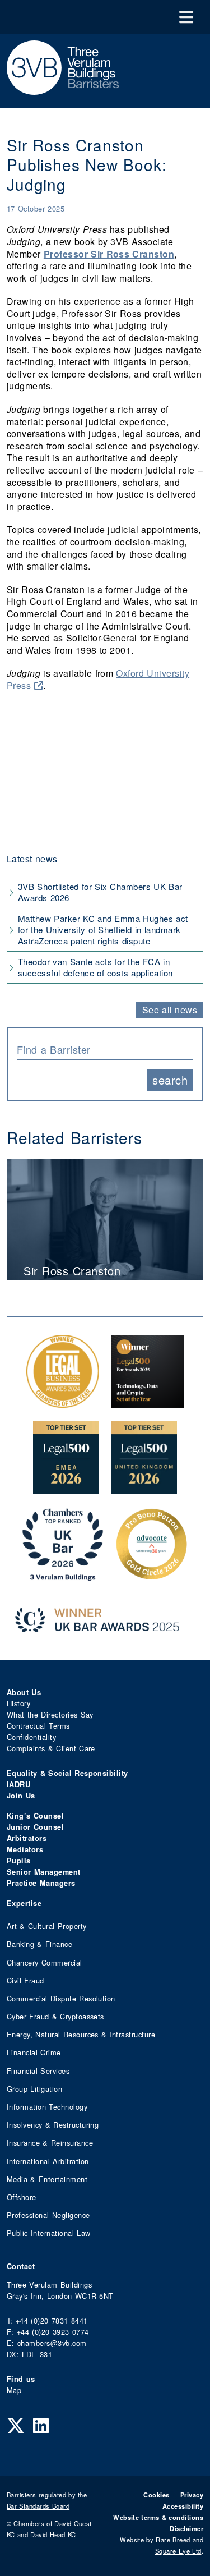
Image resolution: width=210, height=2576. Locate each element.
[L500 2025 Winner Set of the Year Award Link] (147, 1402)
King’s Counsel (35, 1816)
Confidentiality (31, 1737)
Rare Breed (173, 2540)
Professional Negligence (48, 2215)
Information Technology (47, 2107)
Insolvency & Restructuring (53, 2125)
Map (14, 2390)
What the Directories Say (50, 1714)
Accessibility (183, 2506)
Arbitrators (27, 1838)
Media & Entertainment (47, 2179)
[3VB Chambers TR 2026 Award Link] (63, 1575)
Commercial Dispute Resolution (61, 1998)
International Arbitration (48, 2161)
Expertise (24, 1903)
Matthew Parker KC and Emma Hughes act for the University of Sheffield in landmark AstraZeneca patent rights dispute (103, 929)
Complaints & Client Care (51, 1748)
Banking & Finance (39, 1944)
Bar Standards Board (38, 2506)
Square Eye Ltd (178, 2551)
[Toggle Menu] (186, 17)
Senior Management (44, 1872)
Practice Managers (41, 1883)
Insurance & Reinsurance (50, 2143)
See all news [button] (170, 1010)
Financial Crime (34, 2052)
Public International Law (48, 2233)
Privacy (192, 2495)
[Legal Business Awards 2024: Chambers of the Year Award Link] (63, 1402)
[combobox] (105, 1049)
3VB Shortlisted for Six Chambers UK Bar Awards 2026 (100, 892)
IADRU (18, 1784)
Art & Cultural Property (46, 1926)
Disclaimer (186, 2528)
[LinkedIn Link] (41, 2425)
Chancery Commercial (45, 1962)
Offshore (22, 2197)
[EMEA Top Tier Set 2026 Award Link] (66, 1488)
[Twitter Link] (16, 2425)
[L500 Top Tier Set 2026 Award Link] (144, 1488)
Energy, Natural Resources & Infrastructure (81, 2034)
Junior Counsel (35, 1827)
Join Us (21, 1796)
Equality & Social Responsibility (67, 1773)
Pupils (19, 1861)
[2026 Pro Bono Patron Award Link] (152, 1575)
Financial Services (38, 2071)
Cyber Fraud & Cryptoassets (55, 2016)
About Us (24, 1692)
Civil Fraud (25, 1980)
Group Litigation (34, 2089)
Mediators (25, 1849)
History (18, 1703)
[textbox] (101, 1049)
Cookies (156, 2495)
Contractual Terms (38, 1726)
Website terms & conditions (158, 2517)
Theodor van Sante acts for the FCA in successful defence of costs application (95, 967)
